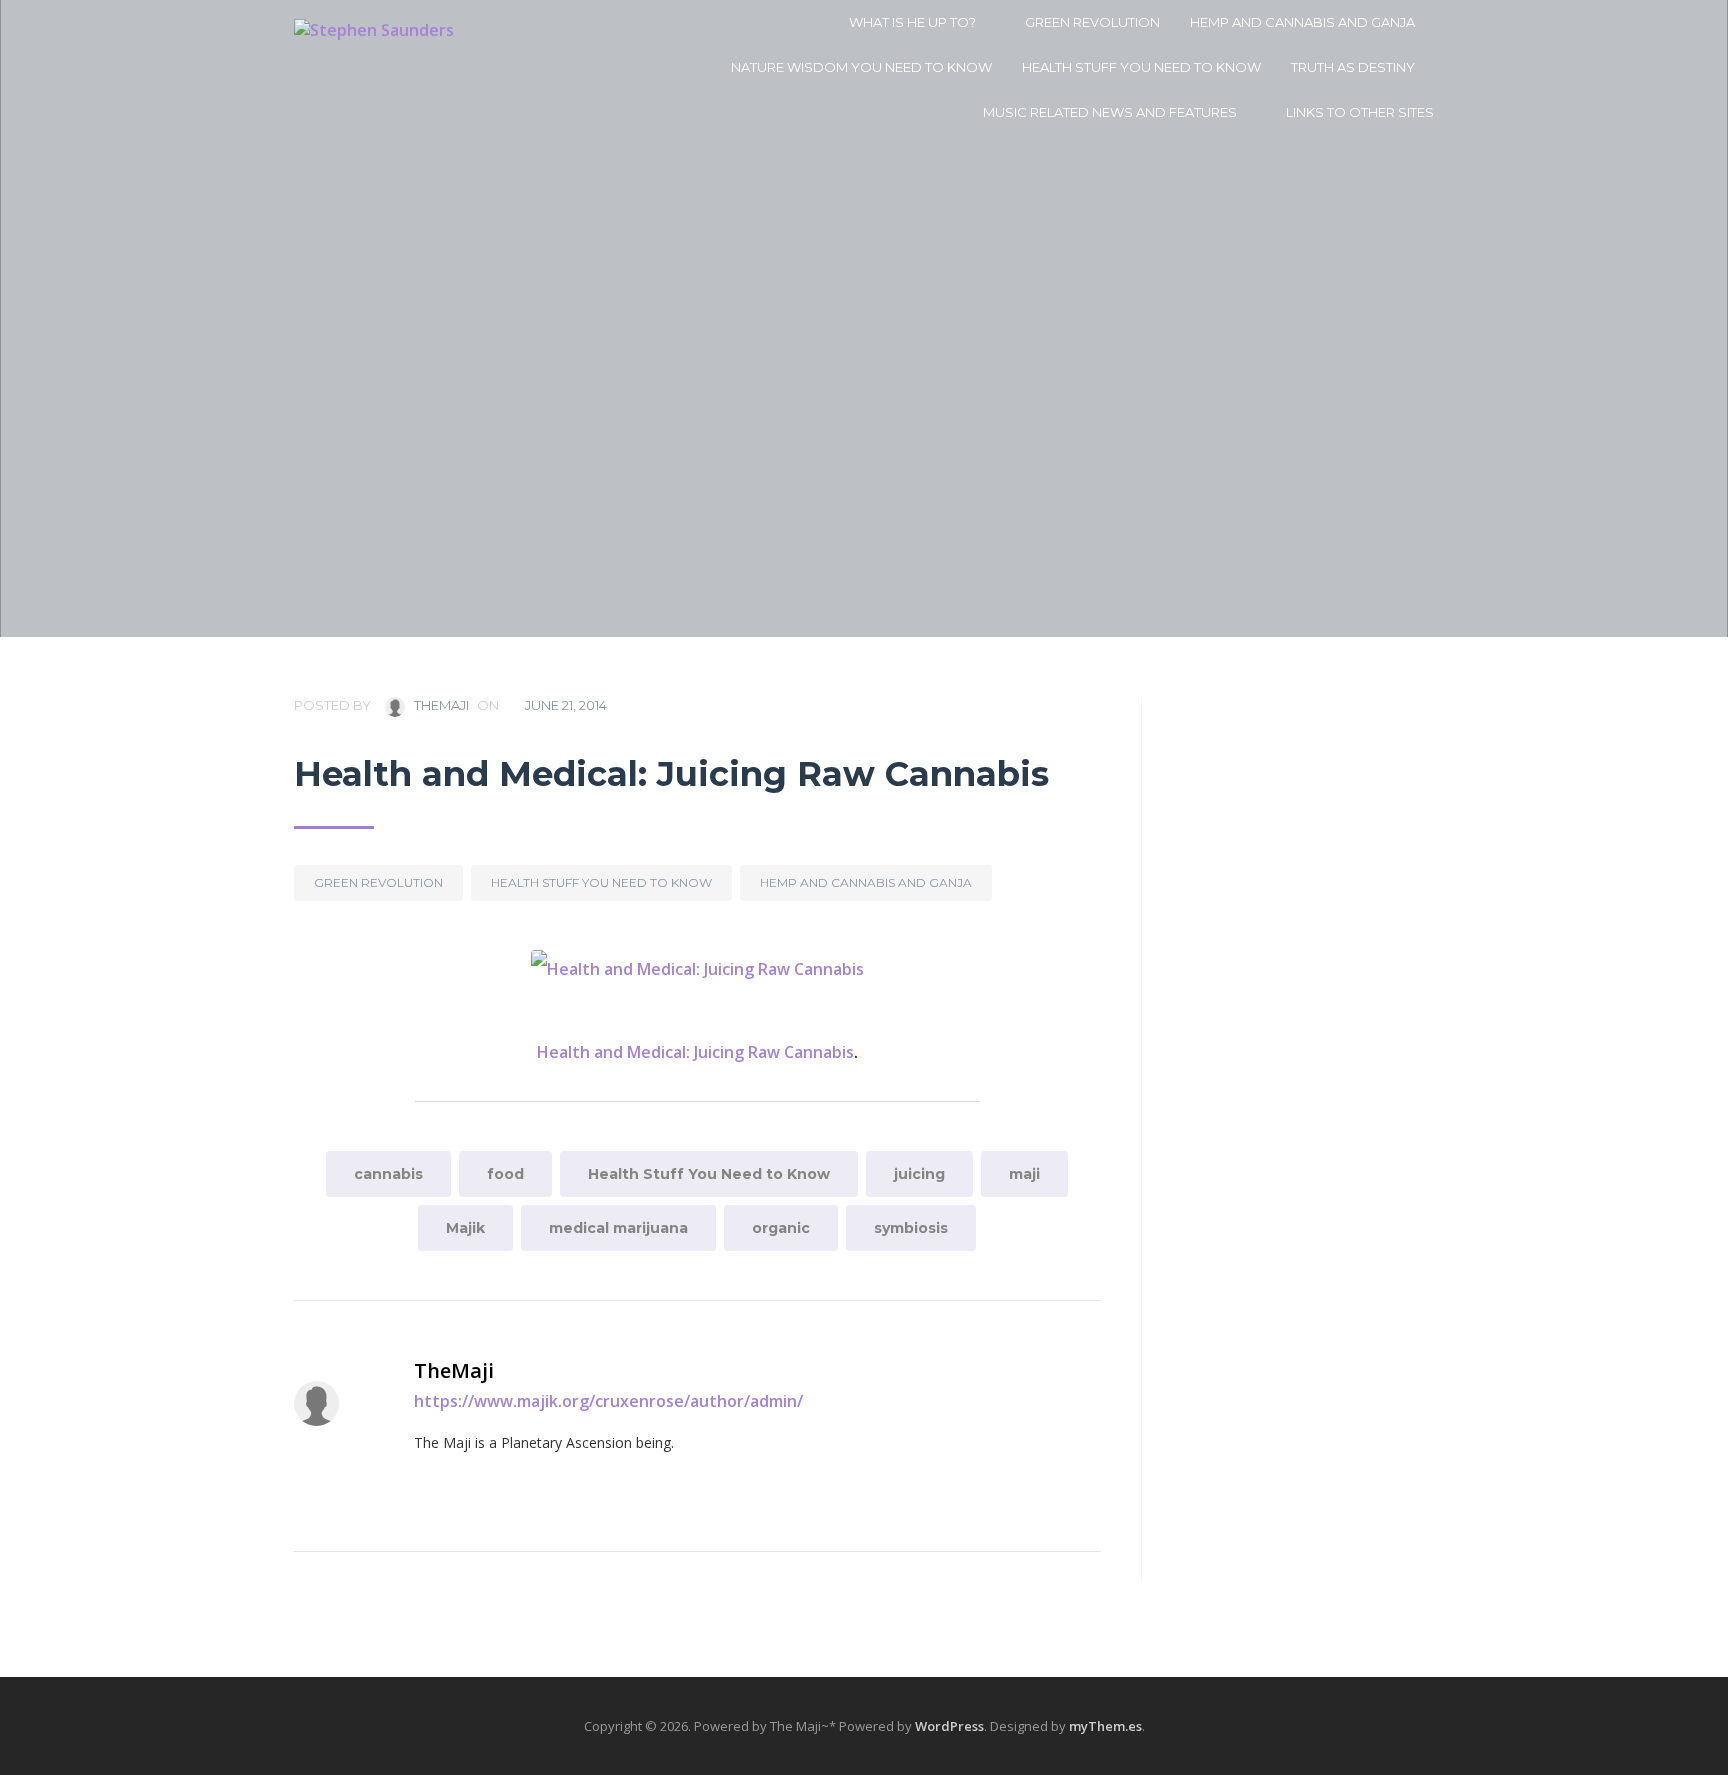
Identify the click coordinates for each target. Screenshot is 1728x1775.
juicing (919, 1174)
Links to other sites (1360, 112)
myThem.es (1105, 1726)
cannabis (388, 1174)
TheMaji (440, 705)
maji (1024, 1174)
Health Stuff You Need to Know (1141, 67)
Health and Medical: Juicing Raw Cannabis (695, 1052)
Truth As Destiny (1353, 67)
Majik (465, 1228)
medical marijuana (618, 1228)
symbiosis (911, 1228)
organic (781, 1228)
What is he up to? (912, 22)
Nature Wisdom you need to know (861, 67)
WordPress (949, 1726)
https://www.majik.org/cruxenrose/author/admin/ (608, 1401)
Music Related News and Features (1110, 112)
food (505, 1174)
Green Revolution (1092, 22)
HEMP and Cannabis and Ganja (1302, 22)
